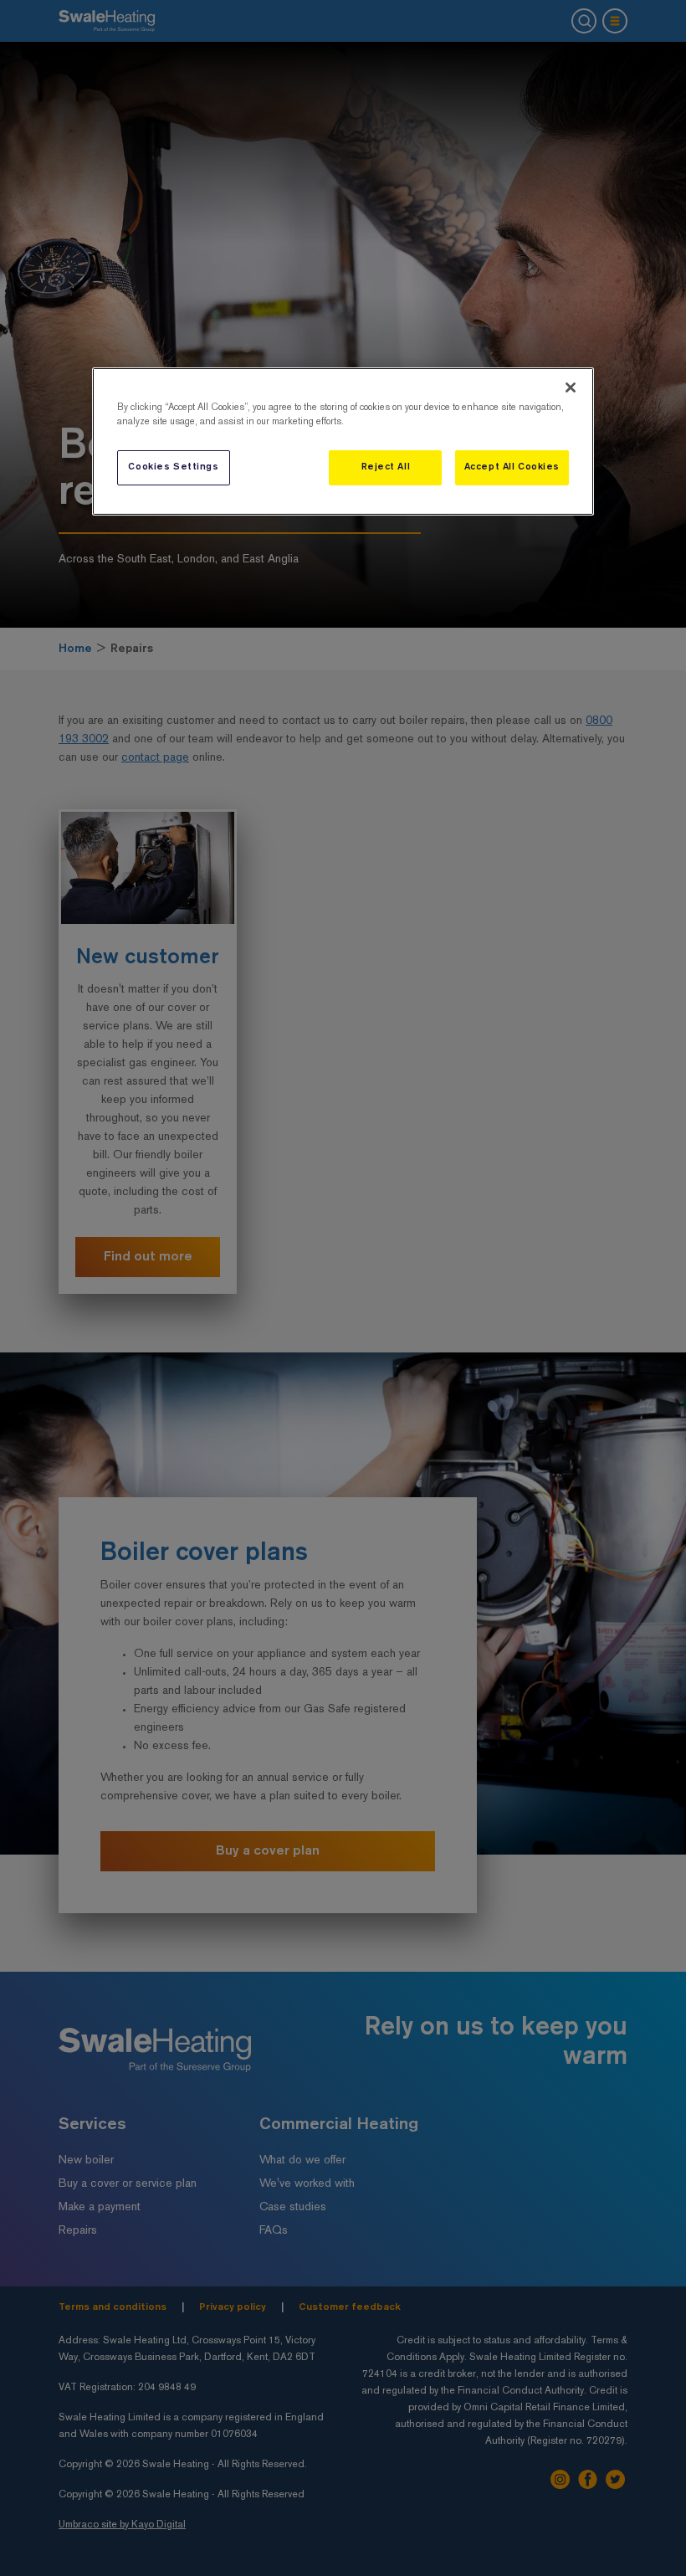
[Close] (571, 387)
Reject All (386, 467)
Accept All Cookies (512, 467)
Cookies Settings (173, 467)
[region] (343, 441)
